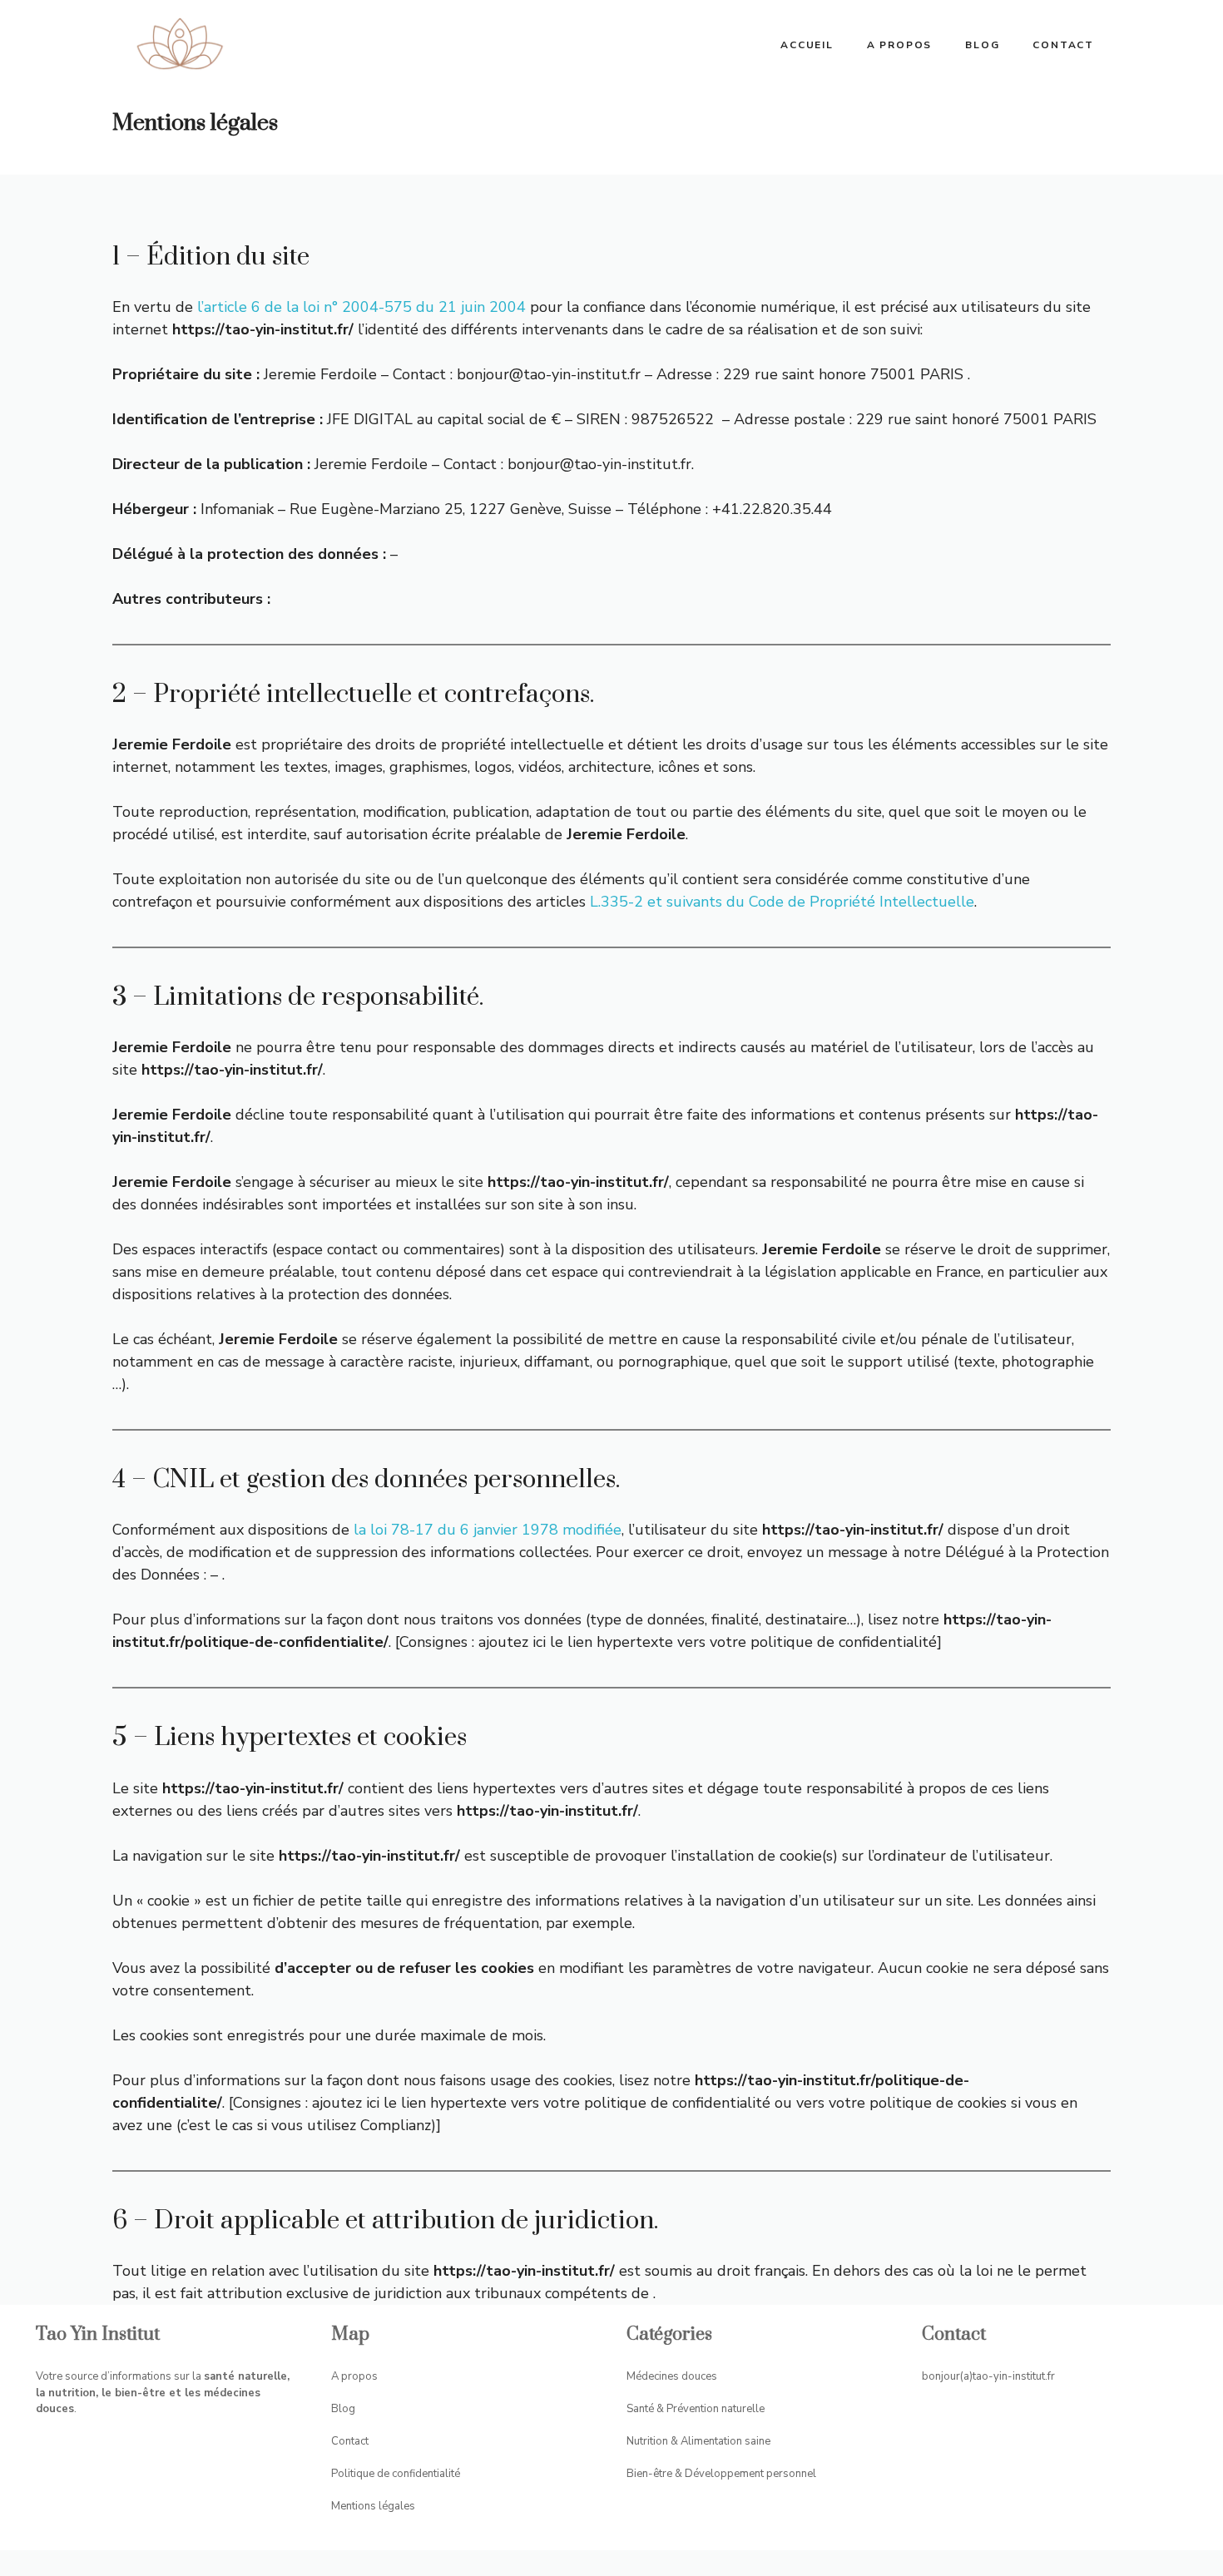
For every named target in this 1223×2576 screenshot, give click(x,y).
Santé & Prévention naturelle (696, 2409)
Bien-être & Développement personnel (721, 2474)
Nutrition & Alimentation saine (698, 2441)
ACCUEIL (807, 45)
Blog (982, 45)
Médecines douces (672, 2376)
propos (359, 2376)
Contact (1063, 45)
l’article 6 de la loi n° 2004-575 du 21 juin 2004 (361, 307)
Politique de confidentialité (396, 2474)
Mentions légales (373, 2506)
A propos (899, 45)
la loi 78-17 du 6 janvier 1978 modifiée (488, 1530)
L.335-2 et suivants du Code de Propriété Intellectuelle (782, 902)
